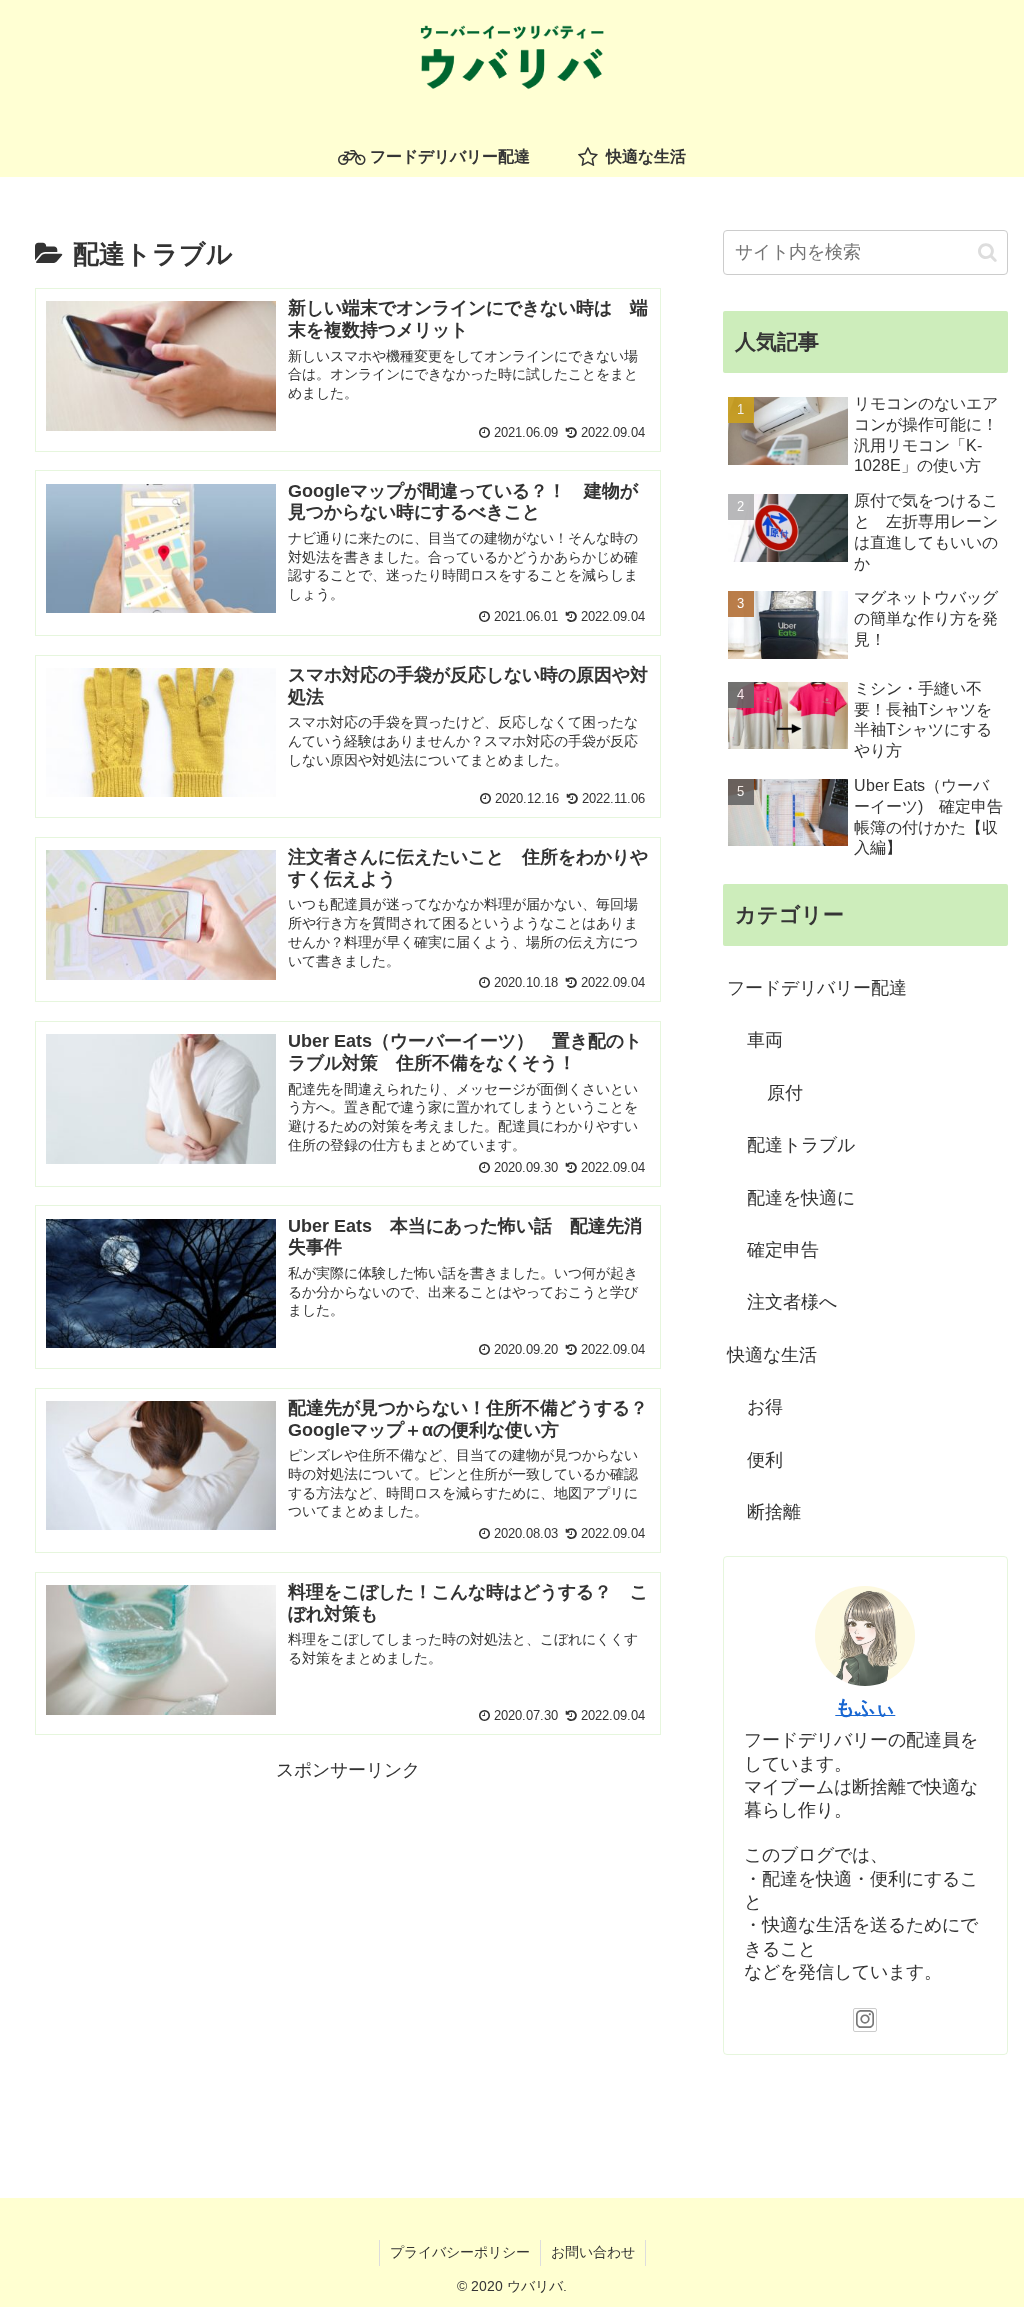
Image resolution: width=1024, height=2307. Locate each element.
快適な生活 (772, 1355)
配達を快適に (801, 1198)
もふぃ (865, 1707)
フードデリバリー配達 (817, 988)
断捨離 (774, 1512)
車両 (765, 1040)
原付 (785, 1093)
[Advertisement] (348, 1927)
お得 (765, 1407)
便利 (765, 1460)
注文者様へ (792, 1302)
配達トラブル (801, 1145)
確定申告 (783, 1250)
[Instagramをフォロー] (865, 2020)
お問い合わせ (593, 2252)
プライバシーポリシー (460, 2252)
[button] (987, 252)
